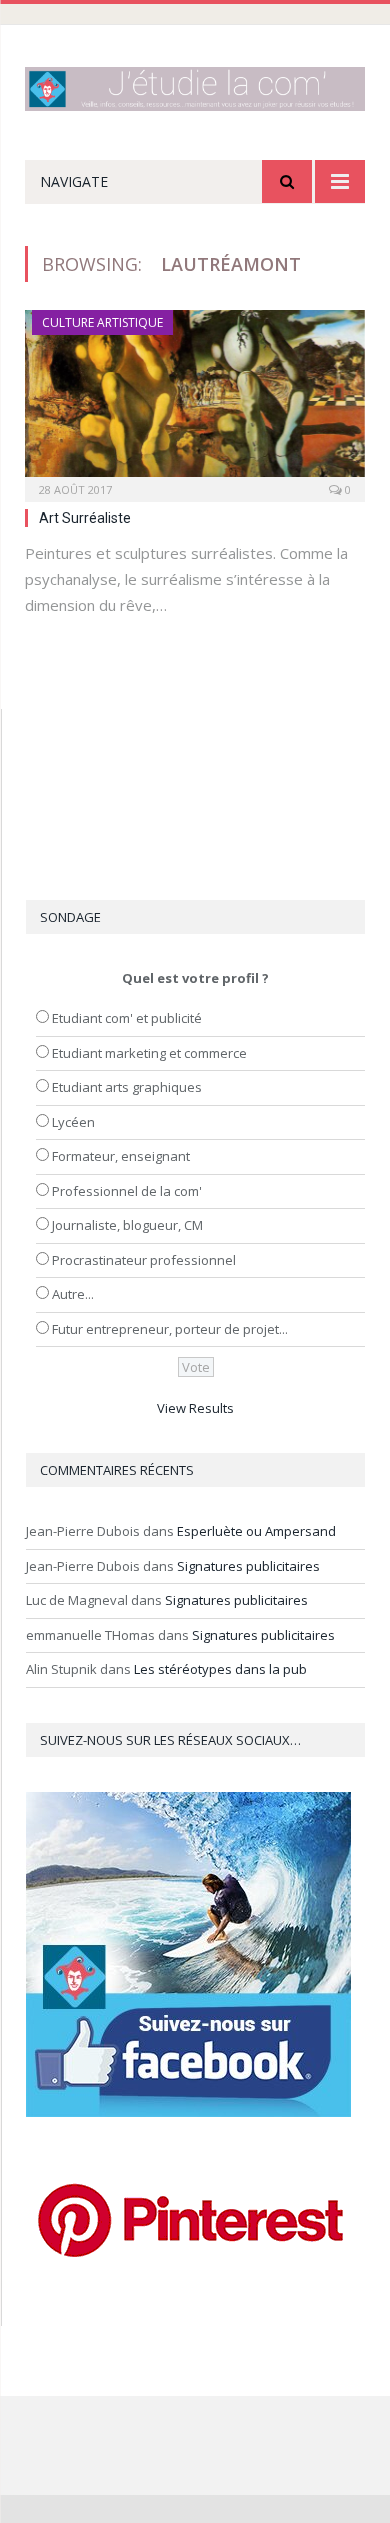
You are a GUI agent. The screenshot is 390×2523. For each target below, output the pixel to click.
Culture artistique (102, 322)
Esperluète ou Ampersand (256, 1531)
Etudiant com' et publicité (127, 1018)
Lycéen (73, 1122)
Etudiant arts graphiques (127, 1087)
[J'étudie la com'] (195, 85)
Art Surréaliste (85, 518)
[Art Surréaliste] (195, 399)
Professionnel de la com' (127, 1191)
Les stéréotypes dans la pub (220, 1669)
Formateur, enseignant (121, 1156)
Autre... (73, 1294)
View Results (195, 1408)
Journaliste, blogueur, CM (127, 1225)
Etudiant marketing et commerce (149, 1053)
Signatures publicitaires (248, 1566)
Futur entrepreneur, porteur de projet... (170, 1329)
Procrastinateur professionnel (144, 1260)
